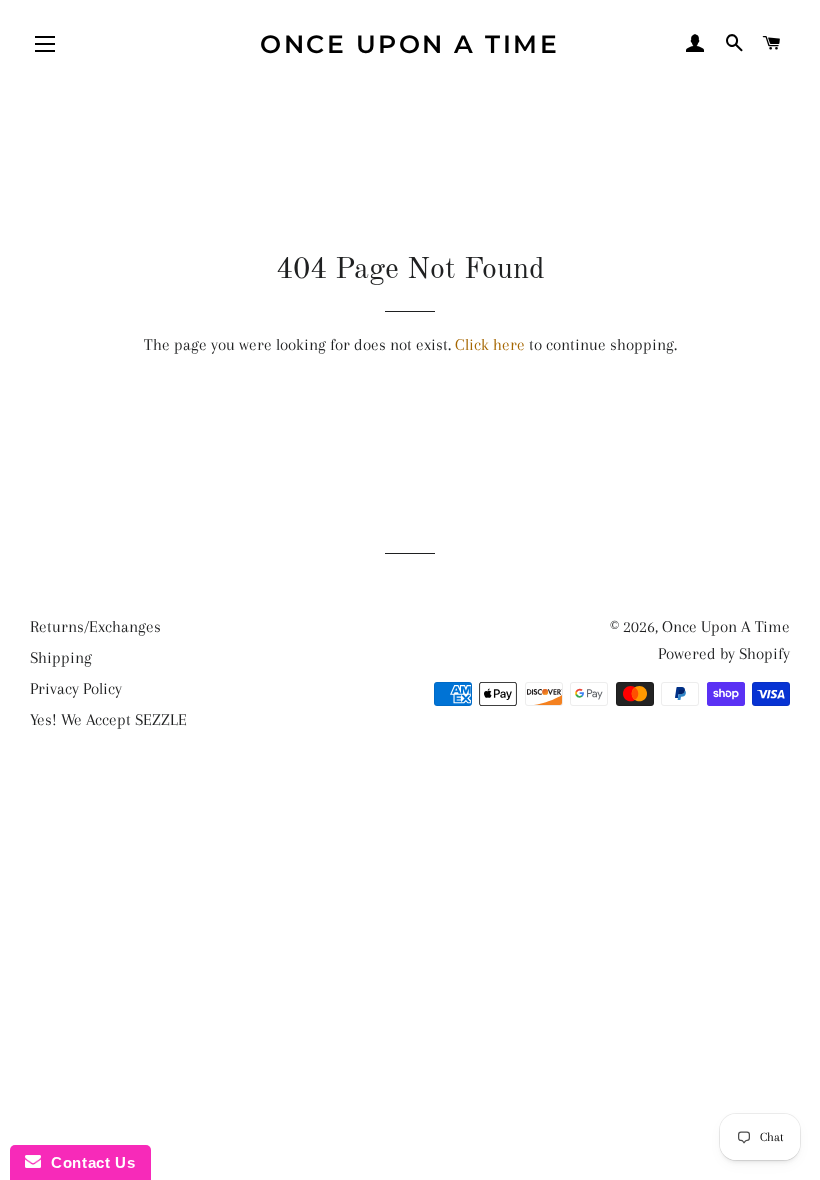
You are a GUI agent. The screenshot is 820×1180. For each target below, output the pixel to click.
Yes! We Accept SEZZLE (108, 719)
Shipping (61, 657)
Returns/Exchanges (95, 626)
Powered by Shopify (724, 653)
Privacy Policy (76, 688)
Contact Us (88, 1162)
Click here (490, 344)
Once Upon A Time (409, 44)
